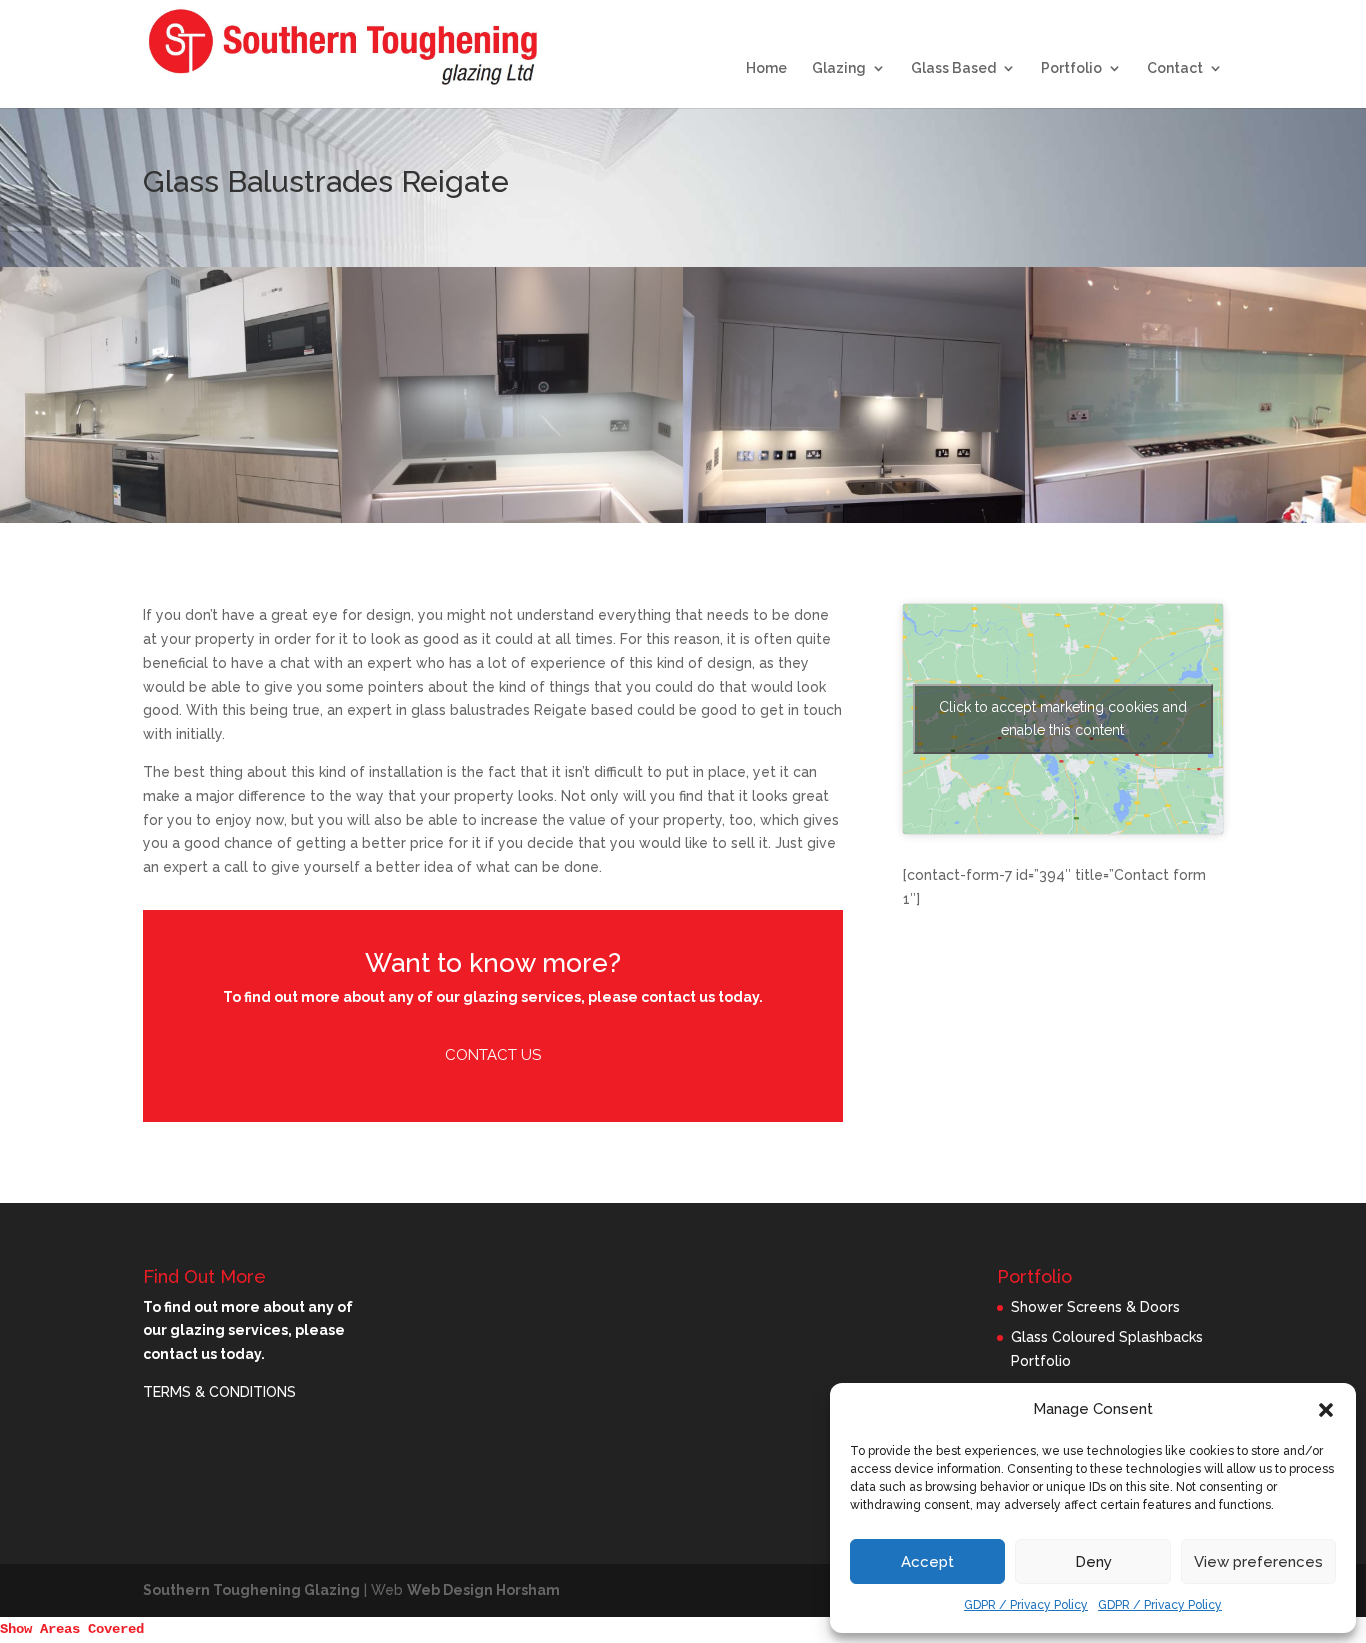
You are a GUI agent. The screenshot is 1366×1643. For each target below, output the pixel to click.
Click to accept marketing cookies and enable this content (1063, 718)
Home (766, 68)
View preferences (1258, 1562)
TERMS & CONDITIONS (219, 1392)
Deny (1093, 1562)
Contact (1175, 68)
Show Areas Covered (72, 1629)
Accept (927, 1562)
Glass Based (953, 68)
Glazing (839, 68)
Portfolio (1071, 68)
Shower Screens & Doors (1095, 1307)
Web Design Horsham (483, 1590)
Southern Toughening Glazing (251, 1590)
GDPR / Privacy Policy (1026, 1605)
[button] (1326, 1410)
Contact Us (493, 1055)
